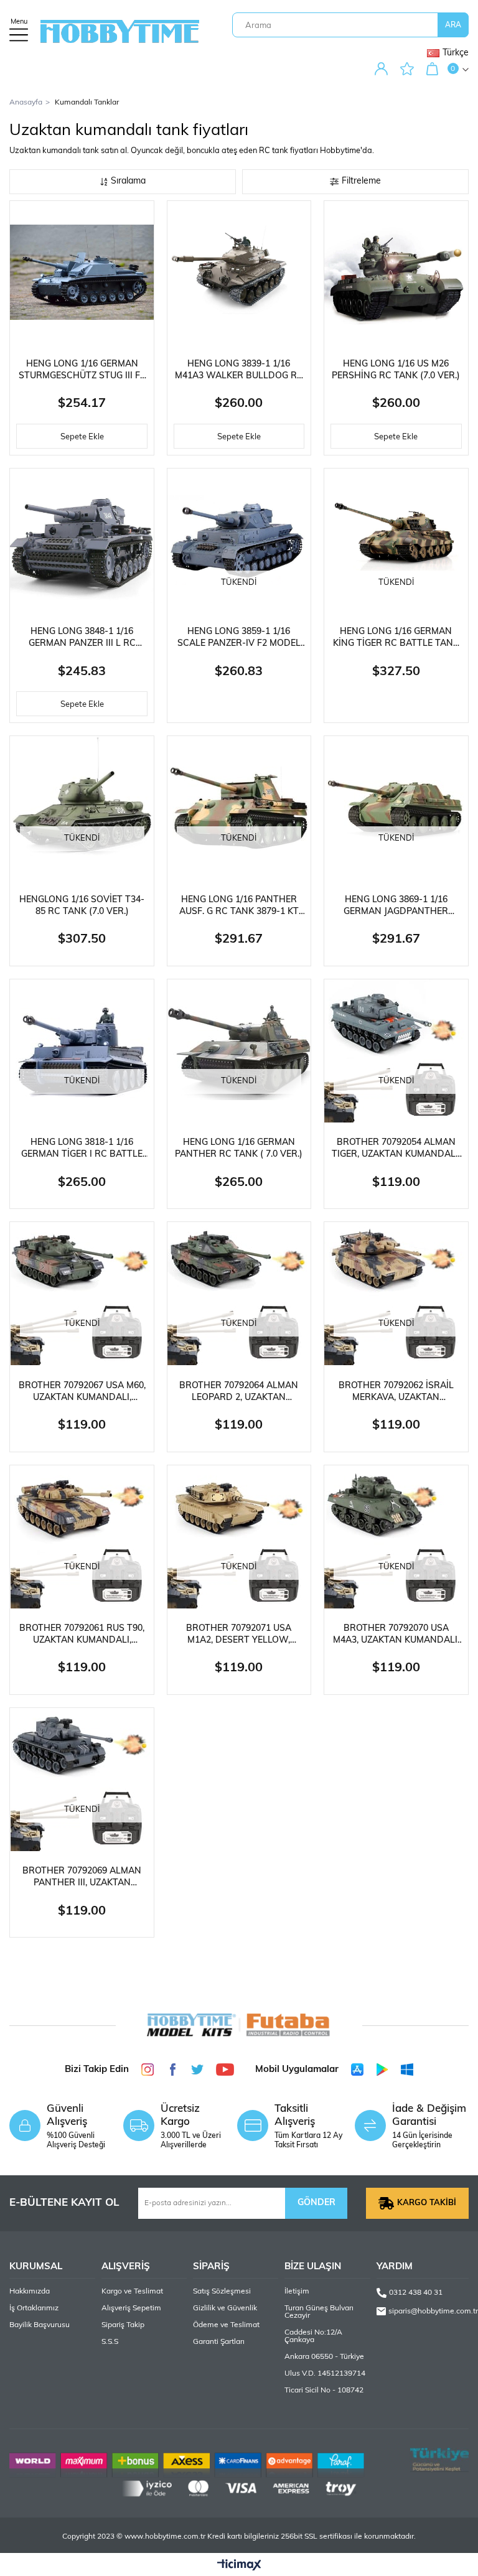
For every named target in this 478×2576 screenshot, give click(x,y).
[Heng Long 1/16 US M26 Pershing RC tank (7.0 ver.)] (396, 273)
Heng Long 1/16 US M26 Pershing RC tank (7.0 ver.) (396, 370)
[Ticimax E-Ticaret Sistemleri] (239, 2566)
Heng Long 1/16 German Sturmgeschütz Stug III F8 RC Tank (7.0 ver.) (82, 371)
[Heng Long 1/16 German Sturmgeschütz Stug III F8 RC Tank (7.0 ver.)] (82, 273)
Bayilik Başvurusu (40, 2325)
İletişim (297, 2292)
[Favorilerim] (410, 69)
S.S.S (110, 2342)
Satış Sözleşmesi (222, 2292)
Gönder (316, 2203)
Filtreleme (361, 181)
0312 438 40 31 (416, 2293)
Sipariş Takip (123, 2325)
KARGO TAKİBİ (427, 2203)
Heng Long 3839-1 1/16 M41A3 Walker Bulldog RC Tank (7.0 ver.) (239, 371)
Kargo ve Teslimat (132, 2292)
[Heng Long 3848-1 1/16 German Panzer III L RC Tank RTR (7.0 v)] (82, 540)
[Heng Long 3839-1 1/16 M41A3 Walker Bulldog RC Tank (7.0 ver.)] (239, 273)
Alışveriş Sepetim (131, 2308)
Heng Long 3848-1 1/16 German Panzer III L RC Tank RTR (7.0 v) (82, 638)
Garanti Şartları (219, 2342)
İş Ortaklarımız (34, 2308)
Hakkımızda (30, 2292)
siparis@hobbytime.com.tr (428, 2311)
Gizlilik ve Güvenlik (225, 2308)
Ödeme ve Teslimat (226, 2325)
